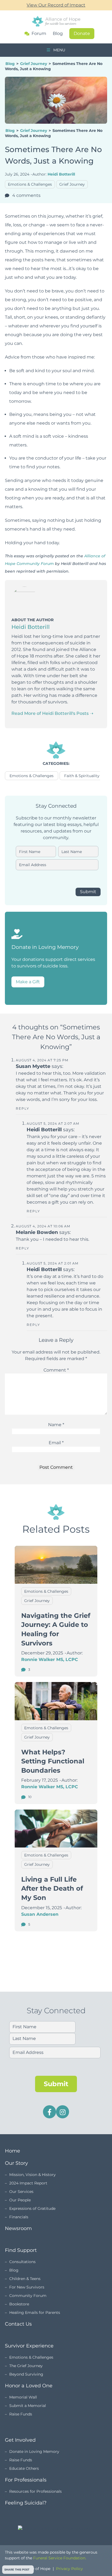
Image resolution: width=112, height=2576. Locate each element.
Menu (59, 50)
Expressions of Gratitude (32, 2208)
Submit (88, 892)
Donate (82, 33)
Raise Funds (21, 2414)
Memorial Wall (23, 2397)
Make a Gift (28, 982)
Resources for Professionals (35, 2491)
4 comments (26, 195)
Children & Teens (25, 2279)
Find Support (21, 2250)
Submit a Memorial (28, 2406)
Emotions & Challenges (30, 184)
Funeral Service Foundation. (60, 2558)
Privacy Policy (69, 2569)
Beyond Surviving (26, 2374)
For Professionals (26, 2480)
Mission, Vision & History (32, 2175)
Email (56, 1443)
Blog (58, 33)
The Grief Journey (26, 2366)
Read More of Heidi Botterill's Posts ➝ (52, 713)
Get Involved (20, 2440)
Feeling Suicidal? (26, 2503)
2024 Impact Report (28, 2183)
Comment (56, 1370)
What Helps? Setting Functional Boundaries (53, 1761)
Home (13, 2151)
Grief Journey (34, 64)
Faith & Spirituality (82, 776)
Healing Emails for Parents (35, 2313)
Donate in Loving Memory (34, 2451)
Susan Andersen (40, 1914)
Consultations (22, 2262)
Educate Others (24, 2468)
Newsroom (18, 2228)
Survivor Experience (29, 2346)
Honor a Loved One (29, 2386)
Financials (19, 2217)
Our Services (21, 2192)
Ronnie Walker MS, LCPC (50, 1659)
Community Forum (28, 2296)
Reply (23, 1108)
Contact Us (18, 2324)
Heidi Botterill (61, 174)
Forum (39, 34)
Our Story (16, 2163)
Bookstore (19, 2304)
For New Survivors (27, 2287)
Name (56, 1425)
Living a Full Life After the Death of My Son (52, 1888)
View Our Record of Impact (56, 5)
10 (29, 1797)
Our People (20, 2200)
